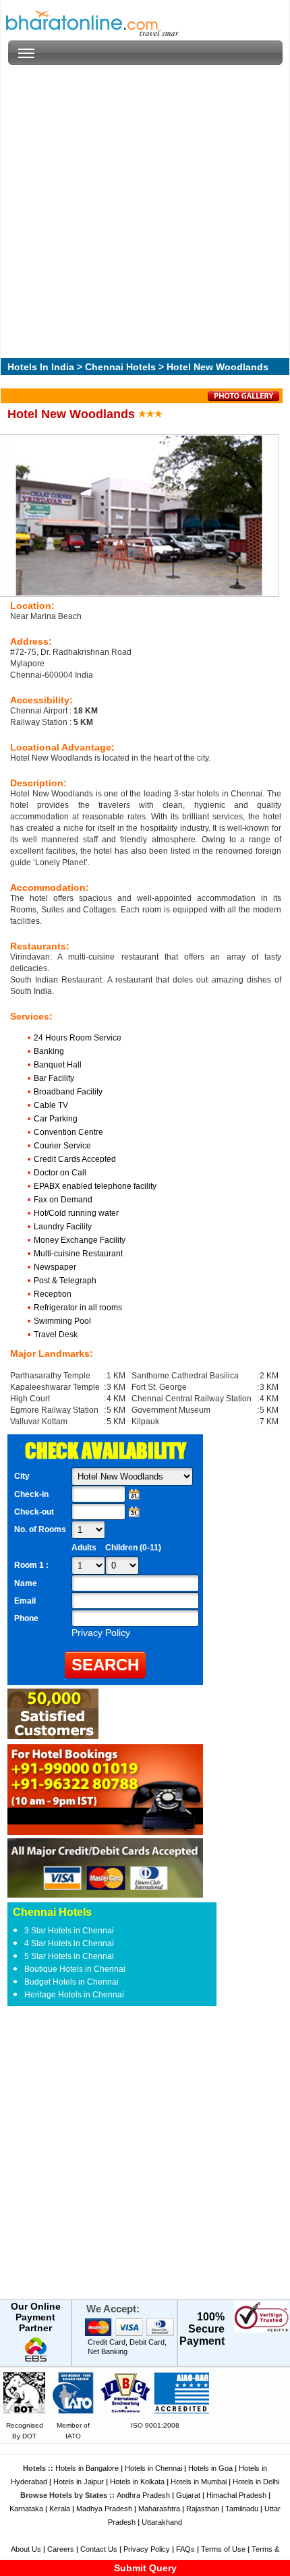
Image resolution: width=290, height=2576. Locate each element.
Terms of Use (223, 2549)
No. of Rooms (40, 1529)
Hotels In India (41, 367)
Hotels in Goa (210, 2468)
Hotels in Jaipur (79, 2482)
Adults (84, 1548)
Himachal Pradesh (236, 2495)
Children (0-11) (133, 1548)
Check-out (34, 1512)
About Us (26, 2549)
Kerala (60, 2509)
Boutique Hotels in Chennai (75, 1969)
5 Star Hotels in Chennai (69, 1956)
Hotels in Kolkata (137, 2482)
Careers (61, 2549)
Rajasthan (203, 2509)
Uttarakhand (162, 2522)
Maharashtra (159, 2509)
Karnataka (26, 2509)
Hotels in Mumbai (199, 2482)
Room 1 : (32, 1565)
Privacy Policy (147, 2549)
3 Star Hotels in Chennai (69, 1931)
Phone (26, 1618)
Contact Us (99, 2549)
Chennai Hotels (120, 367)
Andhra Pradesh (143, 2495)
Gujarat (188, 2495)
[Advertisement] (145, 210)
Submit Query (145, 2568)
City (22, 1476)
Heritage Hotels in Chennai (74, 1995)
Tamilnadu (242, 2509)
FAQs (185, 2549)
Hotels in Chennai (153, 2468)
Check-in (31, 1494)
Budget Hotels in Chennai (71, 1982)
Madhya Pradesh (104, 2509)
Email (25, 1601)
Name (26, 1583)
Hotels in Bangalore (87, 2468)
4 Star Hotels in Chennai (69, 1943)
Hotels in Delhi (256, 2482)
